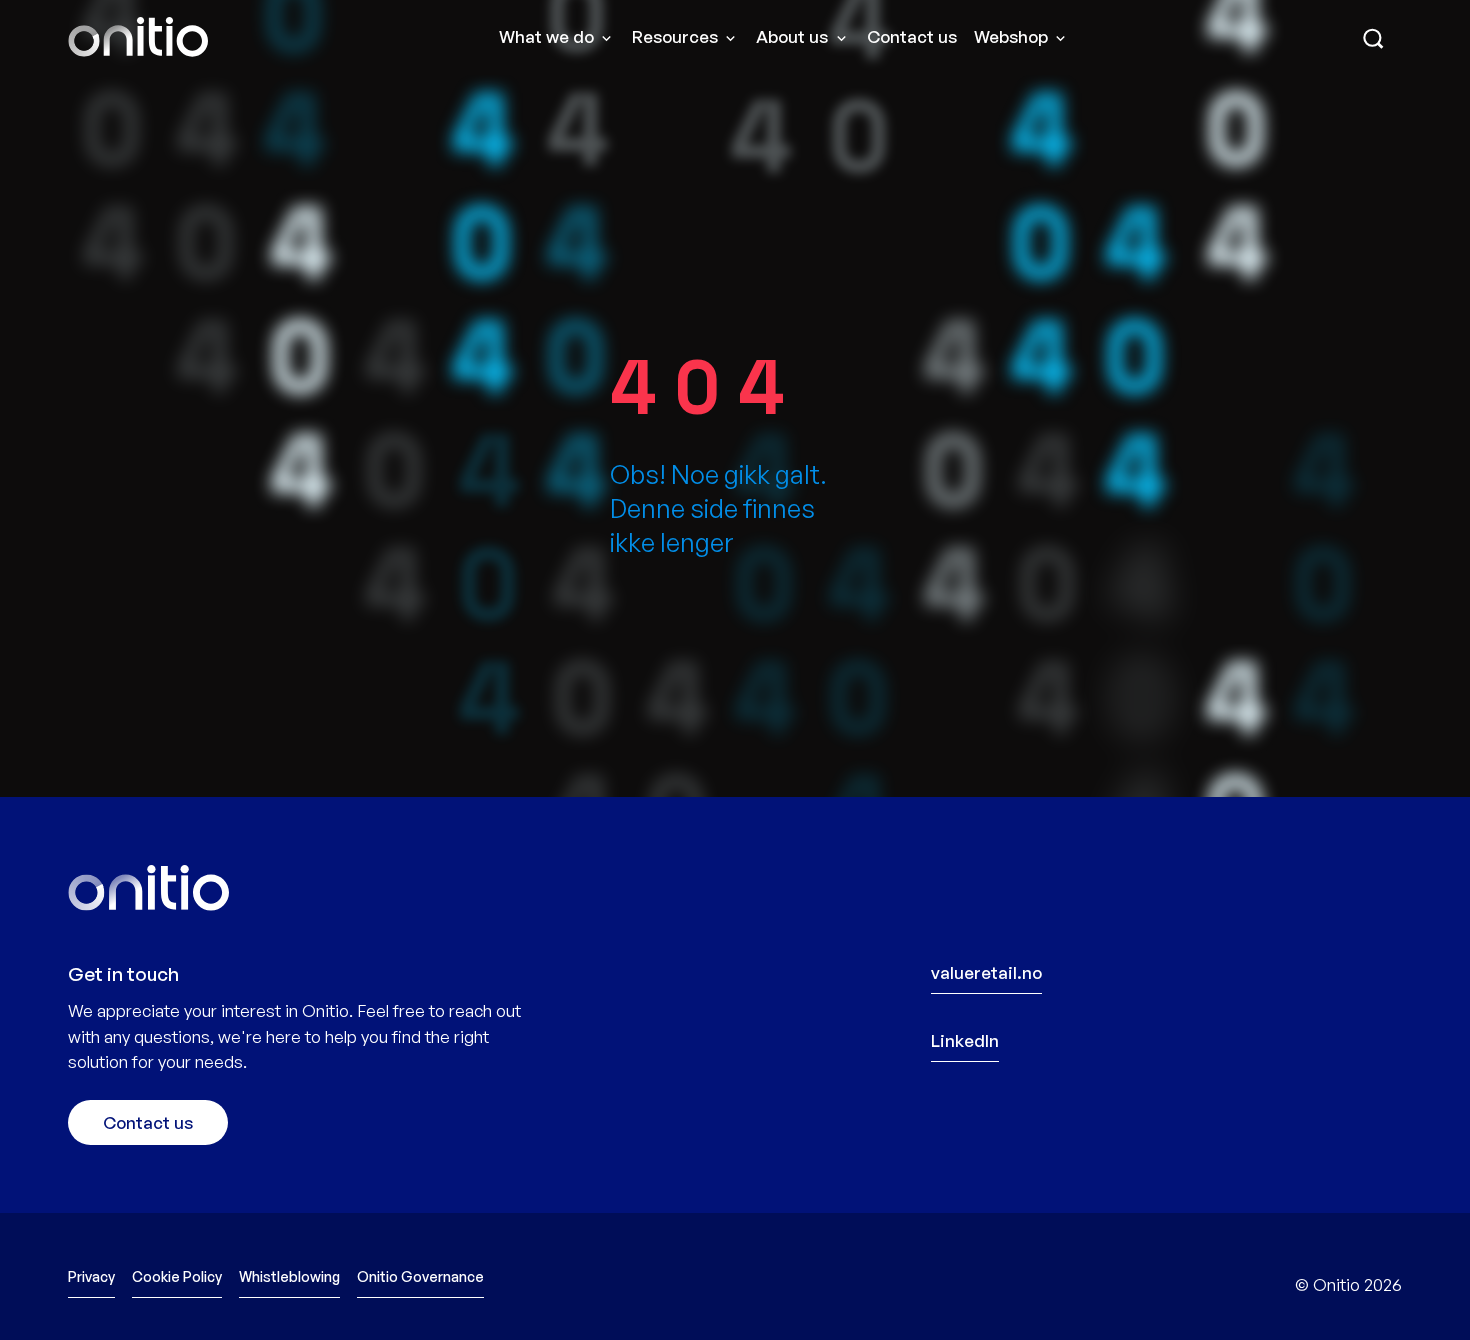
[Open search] (1373, 41)
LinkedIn (965, 1040)
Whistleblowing (289, 1276)
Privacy (91, 1276)
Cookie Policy (177, 1276)
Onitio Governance (420, 1276)
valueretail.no (986, 972)
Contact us (912, 36)
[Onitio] (138, 37)
